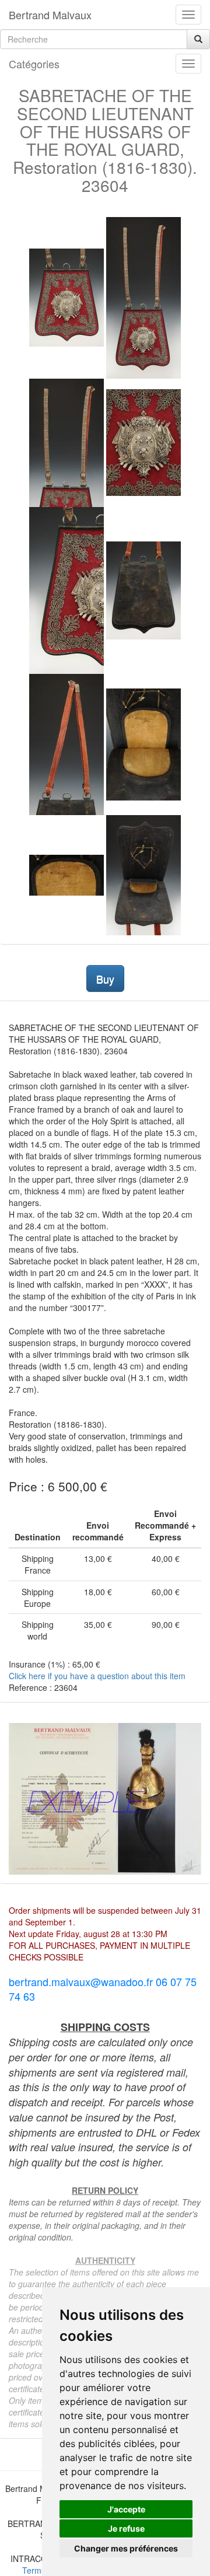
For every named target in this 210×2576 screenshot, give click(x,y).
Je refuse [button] (126, 2528)
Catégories (34, 64)
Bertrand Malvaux (50, 15)
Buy (105, 978)
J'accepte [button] (126, 2509)
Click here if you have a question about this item (97, 1676)
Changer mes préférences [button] (126, 2548)
